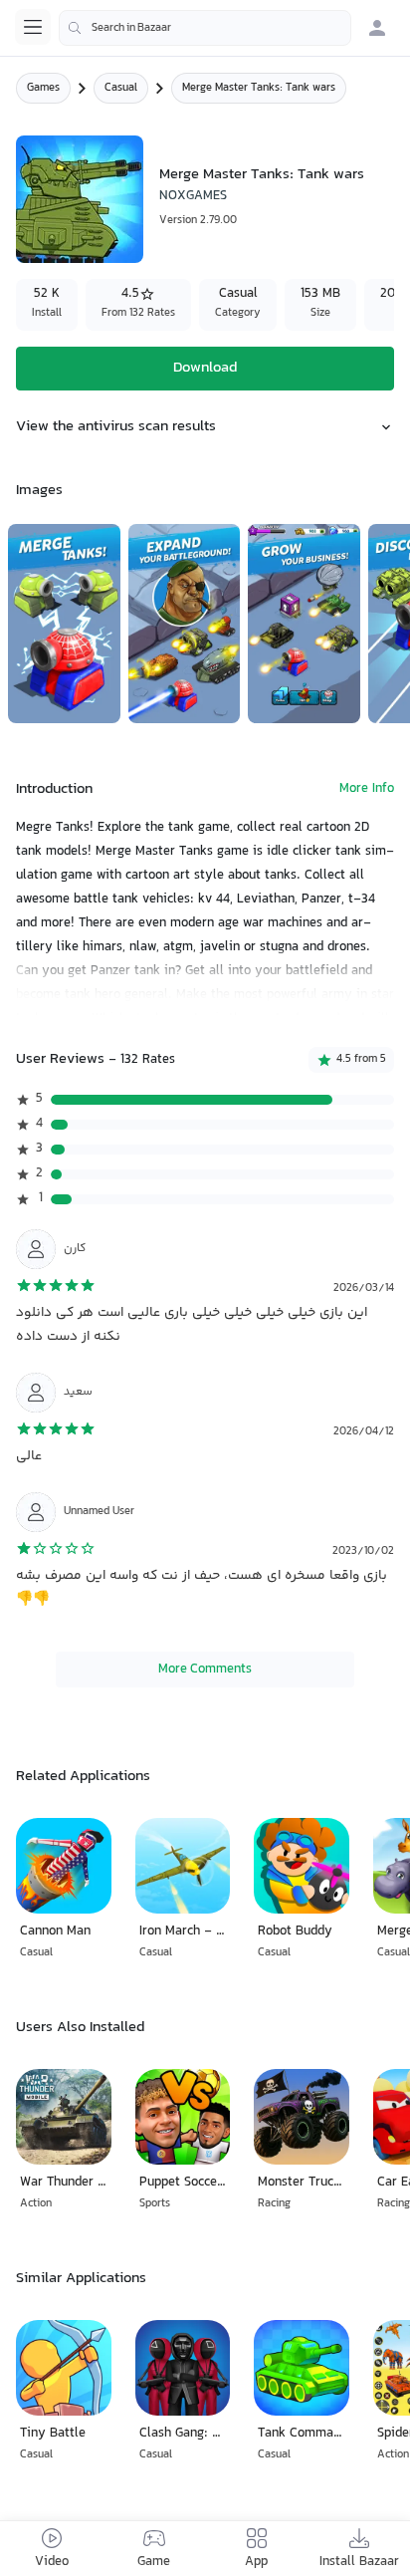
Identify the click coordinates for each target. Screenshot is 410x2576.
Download (205, 368)
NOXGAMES (193, 196)
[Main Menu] (33, 27)
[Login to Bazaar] (377, 28)
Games (43, 88)
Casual (121, 88)
